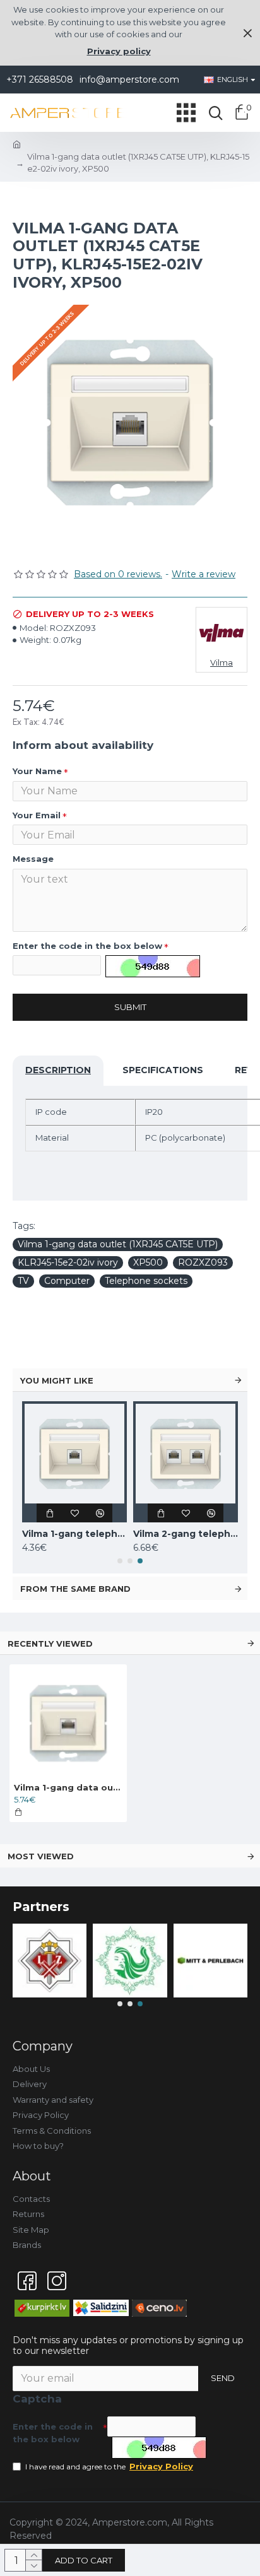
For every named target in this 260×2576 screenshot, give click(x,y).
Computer (67, 1281)
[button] (120, 1561)
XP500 (148, 1262)
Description (58, 1070)
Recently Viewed (50, 1644)
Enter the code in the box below (87, 946)
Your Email (37, 815)
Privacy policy (119, 51)
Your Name (37, 771)
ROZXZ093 (203, 1262)
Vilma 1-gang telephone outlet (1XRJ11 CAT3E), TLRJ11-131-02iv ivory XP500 (74, 1534)
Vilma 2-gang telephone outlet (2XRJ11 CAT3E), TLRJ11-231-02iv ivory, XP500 (186, 1534)
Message (33, 859)
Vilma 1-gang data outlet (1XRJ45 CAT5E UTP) (118, 1244)
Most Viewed (41, 1856)
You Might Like (57, 1380)
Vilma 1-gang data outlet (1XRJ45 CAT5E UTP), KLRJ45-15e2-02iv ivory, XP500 (68, 1787)
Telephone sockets (146, 1281)
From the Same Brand (75, 1589)
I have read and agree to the (109, 2466)
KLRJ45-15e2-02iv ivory (68, 1262)
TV (23, 1281)
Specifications (163, 1070)
